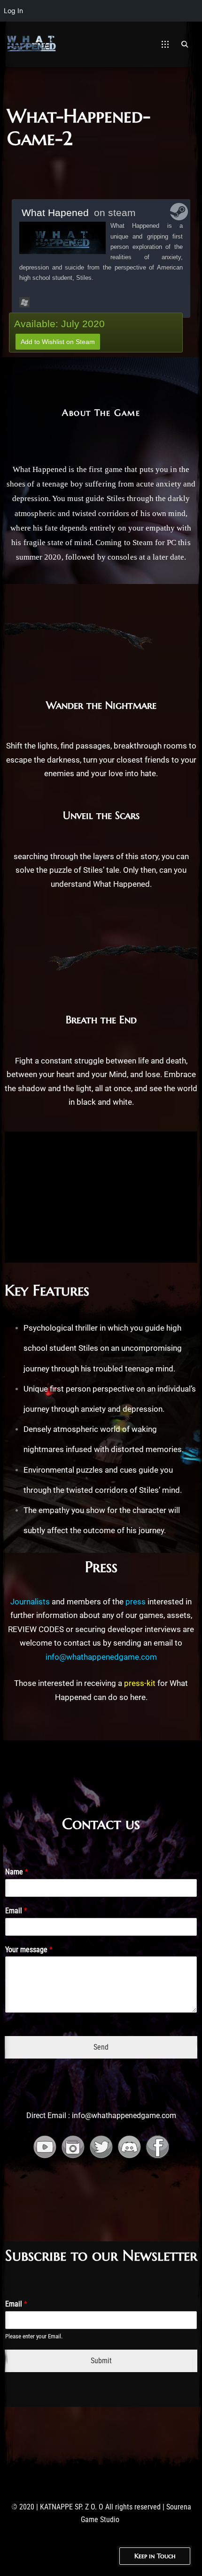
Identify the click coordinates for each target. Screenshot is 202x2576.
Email (16, 1911)
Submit (101, 2361)
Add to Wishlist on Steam (58, 342)
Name (17, 1872)
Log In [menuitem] (13, 11)
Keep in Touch (155, 2556)
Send (101, 2047)
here (138, 1697)
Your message (29, 1950)
